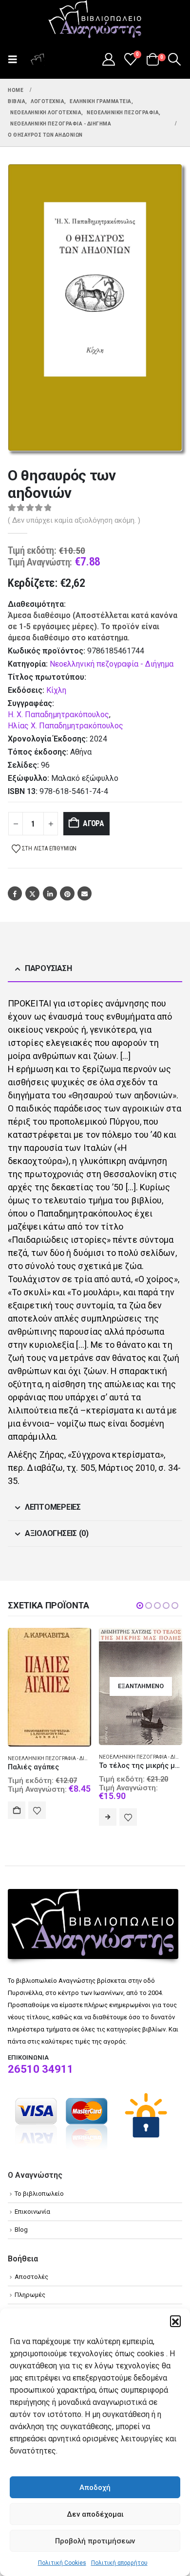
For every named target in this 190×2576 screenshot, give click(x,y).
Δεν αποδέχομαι (95, 2514)
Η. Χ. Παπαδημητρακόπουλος (58, 715)
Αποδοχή (95, 2488)
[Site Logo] (95, 20)
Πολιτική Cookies (62, 2563)
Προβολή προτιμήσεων (95, 2541)
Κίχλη (56, 690)
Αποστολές (31, 2289)
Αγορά (94, 823)
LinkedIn (50, 893)
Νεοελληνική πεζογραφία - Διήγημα (112, 664)
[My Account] (108, 59)
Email (85, 893)
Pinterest (67, 893)
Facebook (15, 893)
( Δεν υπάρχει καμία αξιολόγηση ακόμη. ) (74, 520)
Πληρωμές (30, 2307)
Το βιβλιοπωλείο (39, 2206)
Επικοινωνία (32, 2224)
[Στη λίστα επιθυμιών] (37, 1817)
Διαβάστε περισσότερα (17, 1817)
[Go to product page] (141, 1697)
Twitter (32, 893)
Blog (21, 2242)
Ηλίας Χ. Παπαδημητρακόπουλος (66, 726)
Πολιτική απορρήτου (119, 2563)
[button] (175, 2321)
